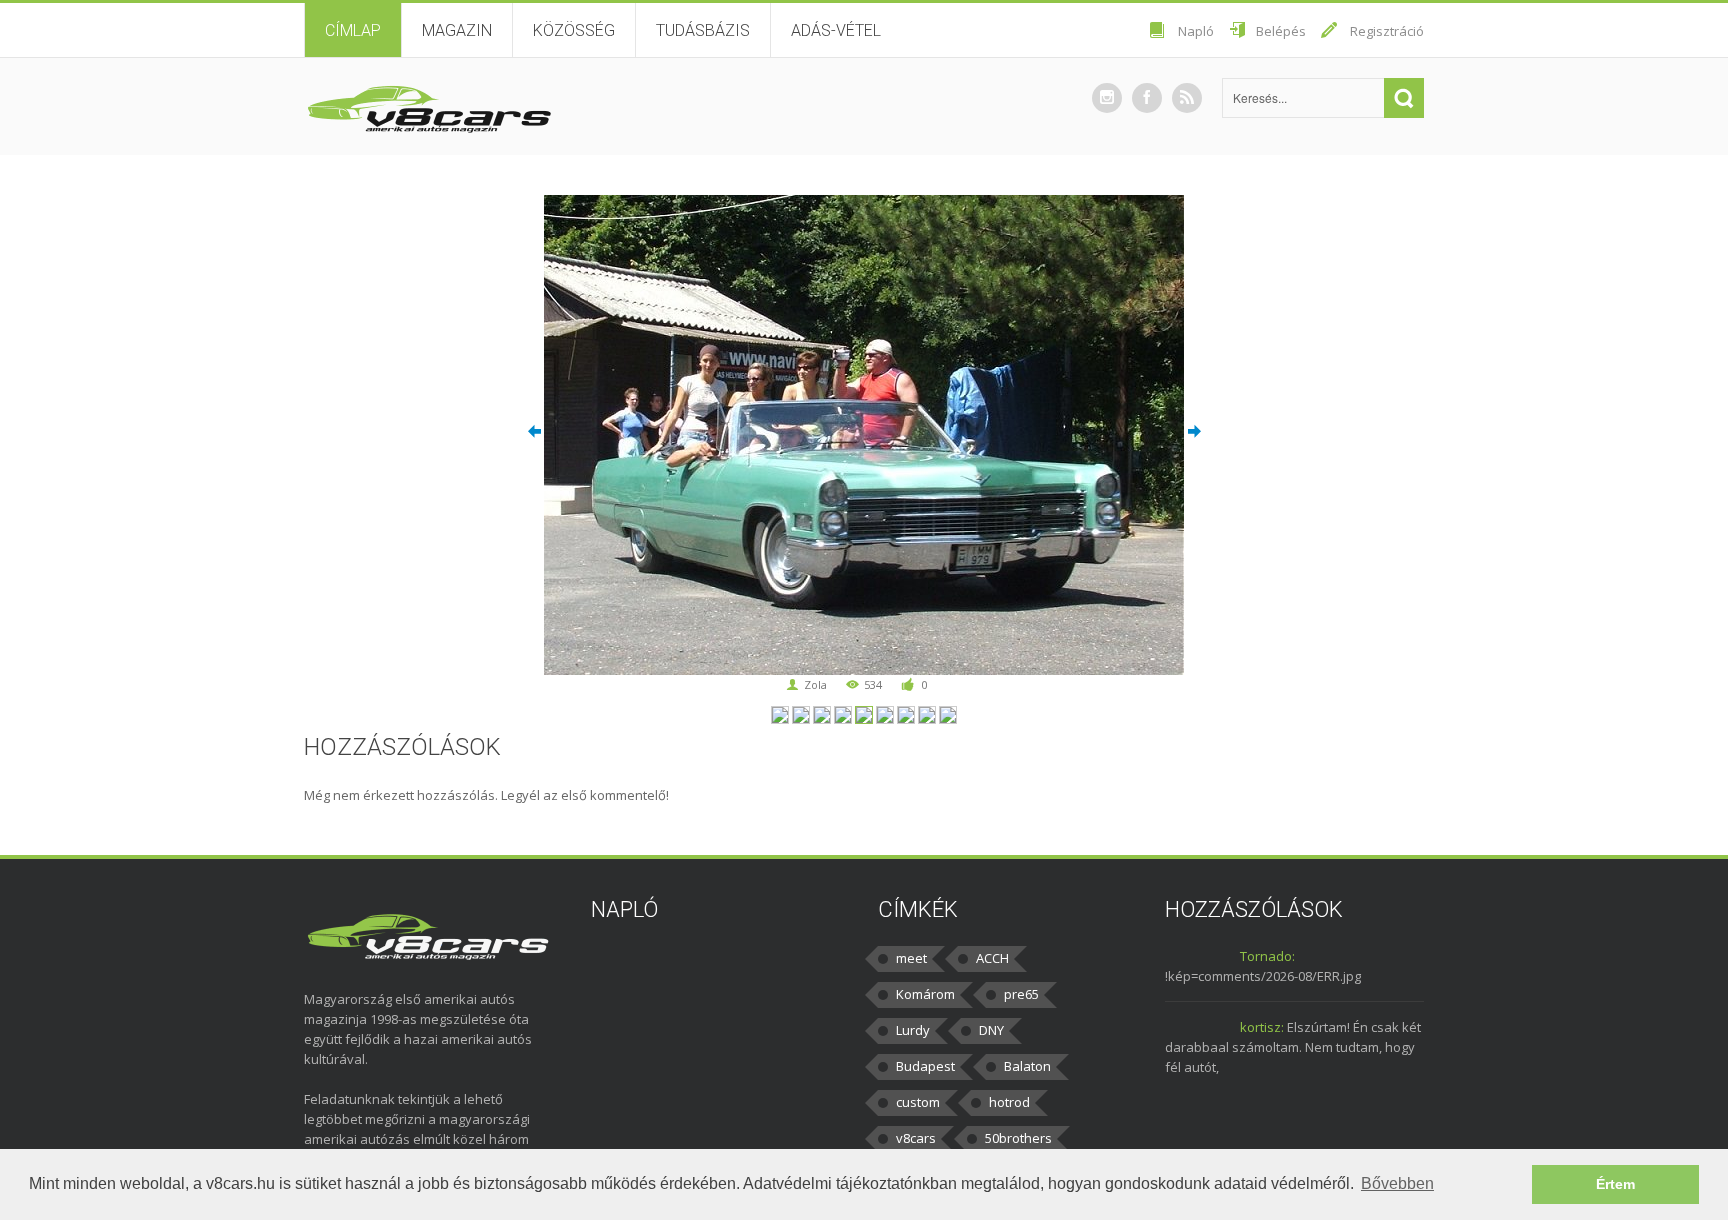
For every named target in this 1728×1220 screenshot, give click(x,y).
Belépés (1281, 31)
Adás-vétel (836, 30)
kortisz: (1262, 1027)
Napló (1196, 31)
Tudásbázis (703, 30)
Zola (815, 684)
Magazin (457, 30)
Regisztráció (1387, 31)
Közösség (574, 30)
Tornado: (1267, 956)
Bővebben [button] (1397, 1183)
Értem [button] (1615, 1184)
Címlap (353, 30)
